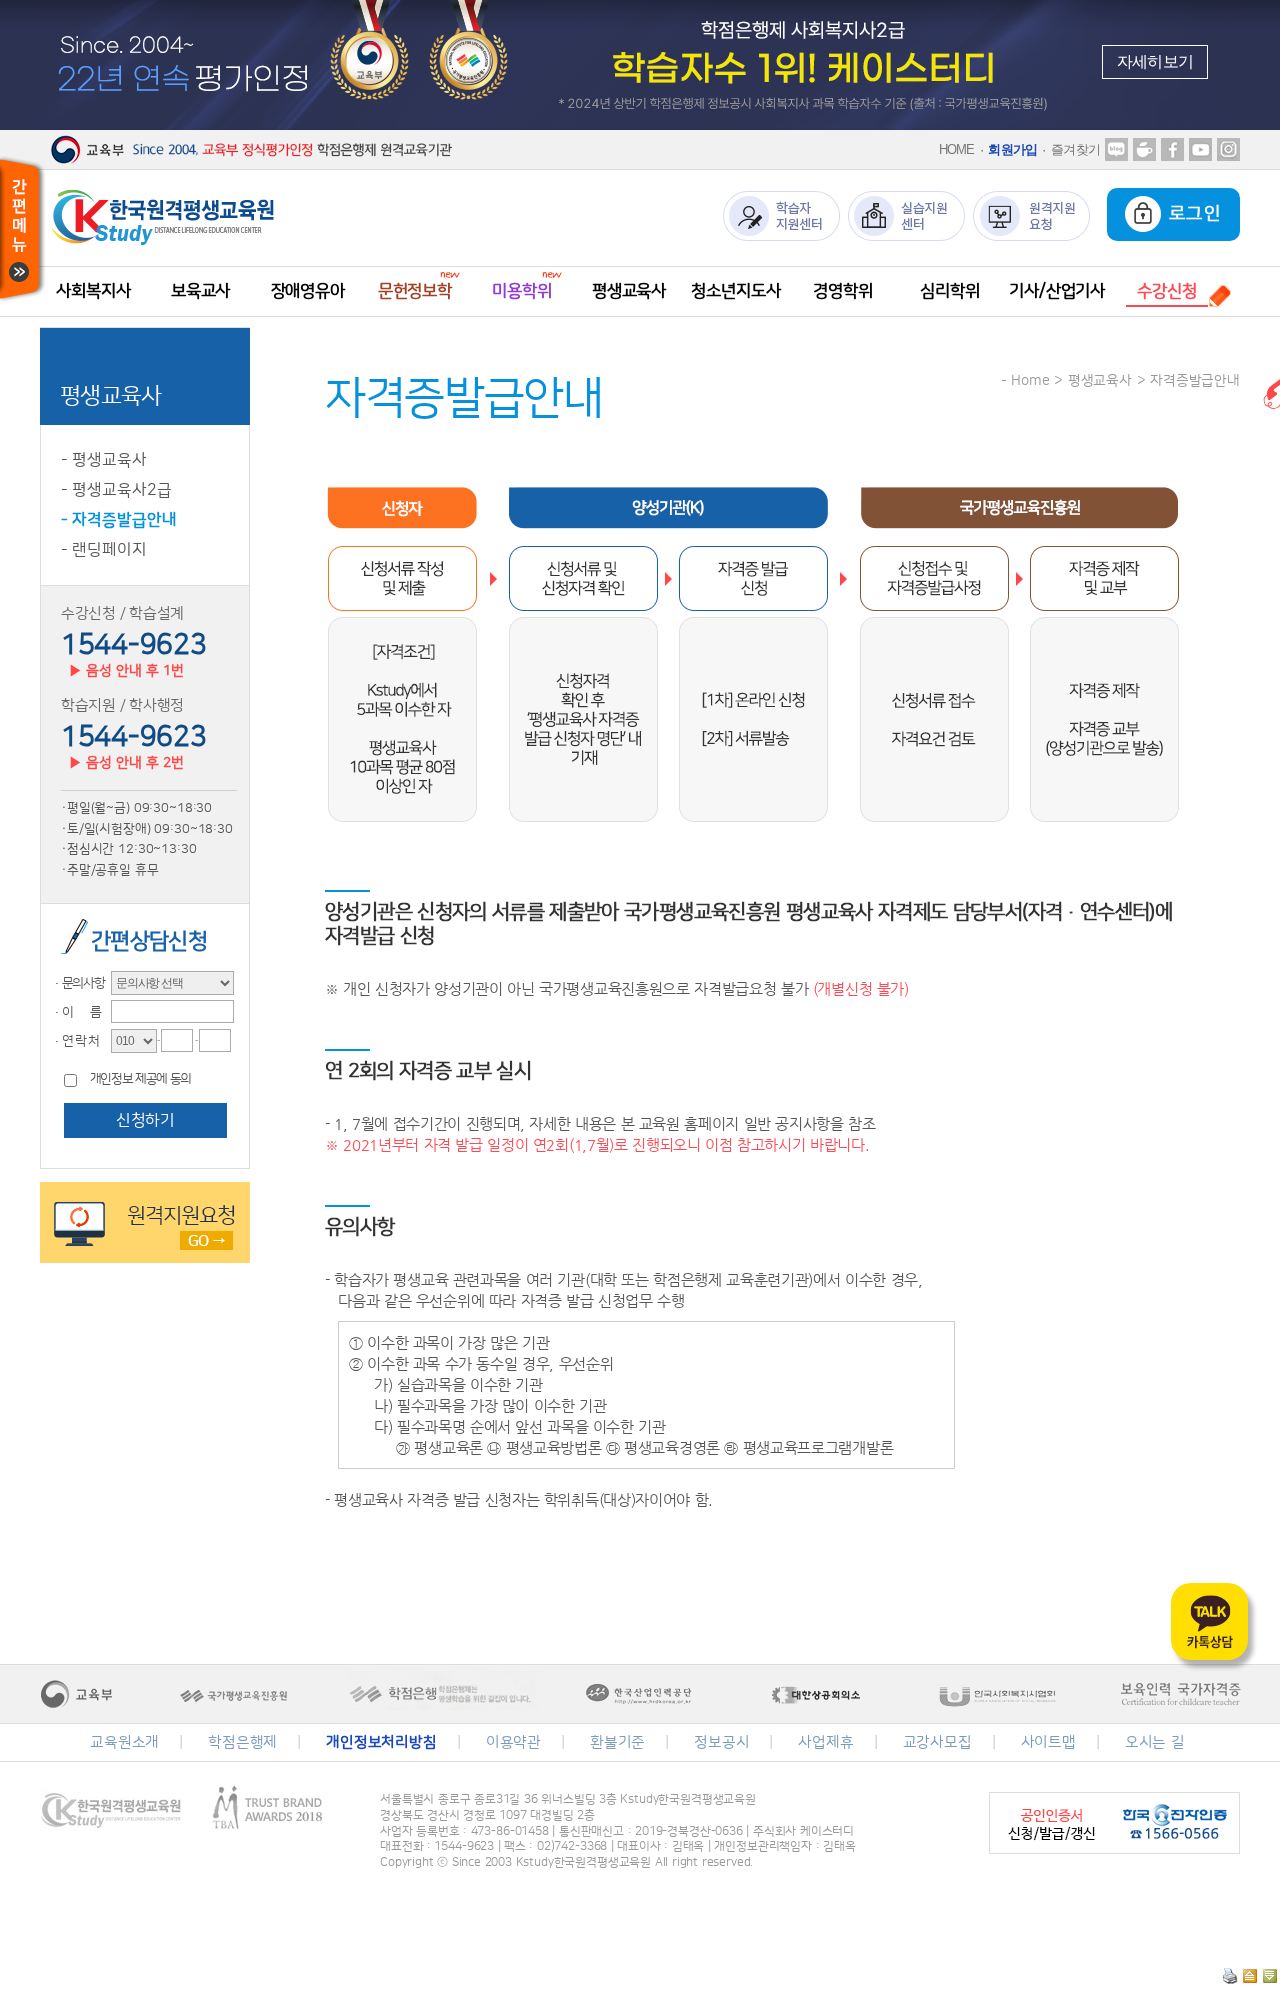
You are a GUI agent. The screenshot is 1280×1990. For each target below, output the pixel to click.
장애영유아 (308, 291)
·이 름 (76, 1012)
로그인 (1191, 214)
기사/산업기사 (1057, 291)
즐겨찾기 (1075, 149)
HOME (957, 149)
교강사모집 (937, 1742)
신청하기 (145, 1120)
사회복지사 (93, 291)
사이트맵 (1048, 1742)
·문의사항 (78, 983)
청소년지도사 (735, 291)
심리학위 (949, 291)
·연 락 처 (75, 1041)
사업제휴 (825, 1742)
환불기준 (617, 1742)
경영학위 (842, 291)
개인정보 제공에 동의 (140, 1079)
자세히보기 (1155, 61)
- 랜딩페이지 (104, 550)
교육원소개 (124, 1742)
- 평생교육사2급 (116, 490)
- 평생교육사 (104, 460)
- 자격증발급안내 (118, 520)
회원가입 (1012, 149)
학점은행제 (242, 1742)
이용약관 (513, 1742)
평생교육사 (629, 291)
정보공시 (721, 1742)
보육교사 (200, 291)
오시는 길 (1155, 1742)
